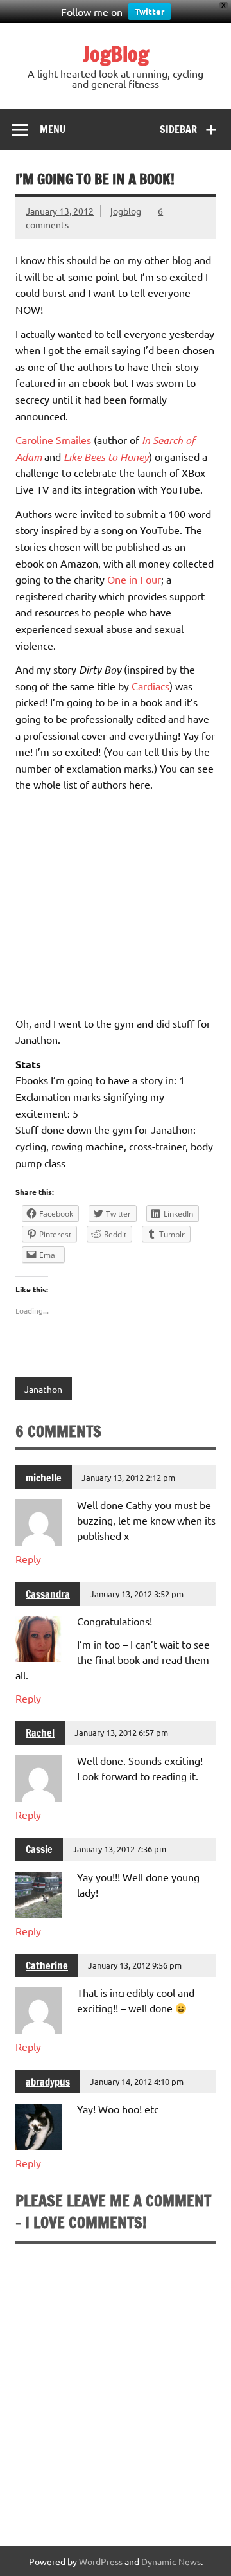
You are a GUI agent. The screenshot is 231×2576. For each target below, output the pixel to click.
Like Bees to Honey (106, 457)
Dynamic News (171, 2561)
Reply (28, 1559)
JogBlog (116, 54)
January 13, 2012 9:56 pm (135, 1965)
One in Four (134, 579)
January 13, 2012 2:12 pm (128, 1477)
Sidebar (178, 129)
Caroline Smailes (53, 440)
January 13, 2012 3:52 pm (137, 1594)
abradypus (48, 2082)
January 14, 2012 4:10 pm (137, 2081)
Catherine (47, 1965)
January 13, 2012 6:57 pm (121, 1732)
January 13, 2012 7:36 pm (119, 1849)
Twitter (150, 11)
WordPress (101, 2561)
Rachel (40, 1733)
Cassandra (48, 1594)
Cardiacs (150, 686)
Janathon (43, 1389)
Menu (53, 129)
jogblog (126, 211)
